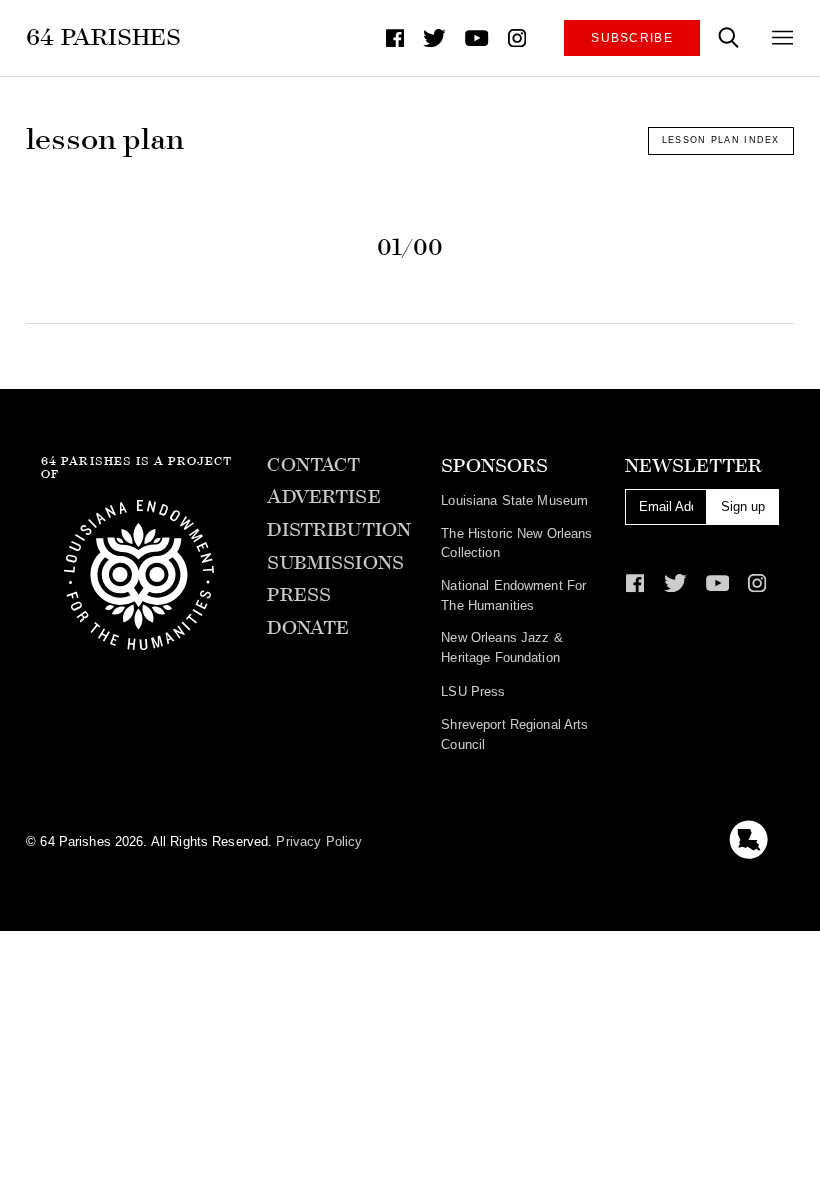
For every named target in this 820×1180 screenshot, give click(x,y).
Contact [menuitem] (313, 465)
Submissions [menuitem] (335, 563)
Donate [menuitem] (308, 628)
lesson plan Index (721, 140)
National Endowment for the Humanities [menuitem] (513, 595)
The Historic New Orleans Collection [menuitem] (516, 543)
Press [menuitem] (299, 595)
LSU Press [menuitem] (473, 691)
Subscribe (632, 37)
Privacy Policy (319, 841)
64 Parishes (103, 37)
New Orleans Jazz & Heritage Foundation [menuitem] (501, 647)
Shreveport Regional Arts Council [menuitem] (514, 734)
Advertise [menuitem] (323, 497)
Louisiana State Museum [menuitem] (514, 500)
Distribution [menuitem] (339, 530)
